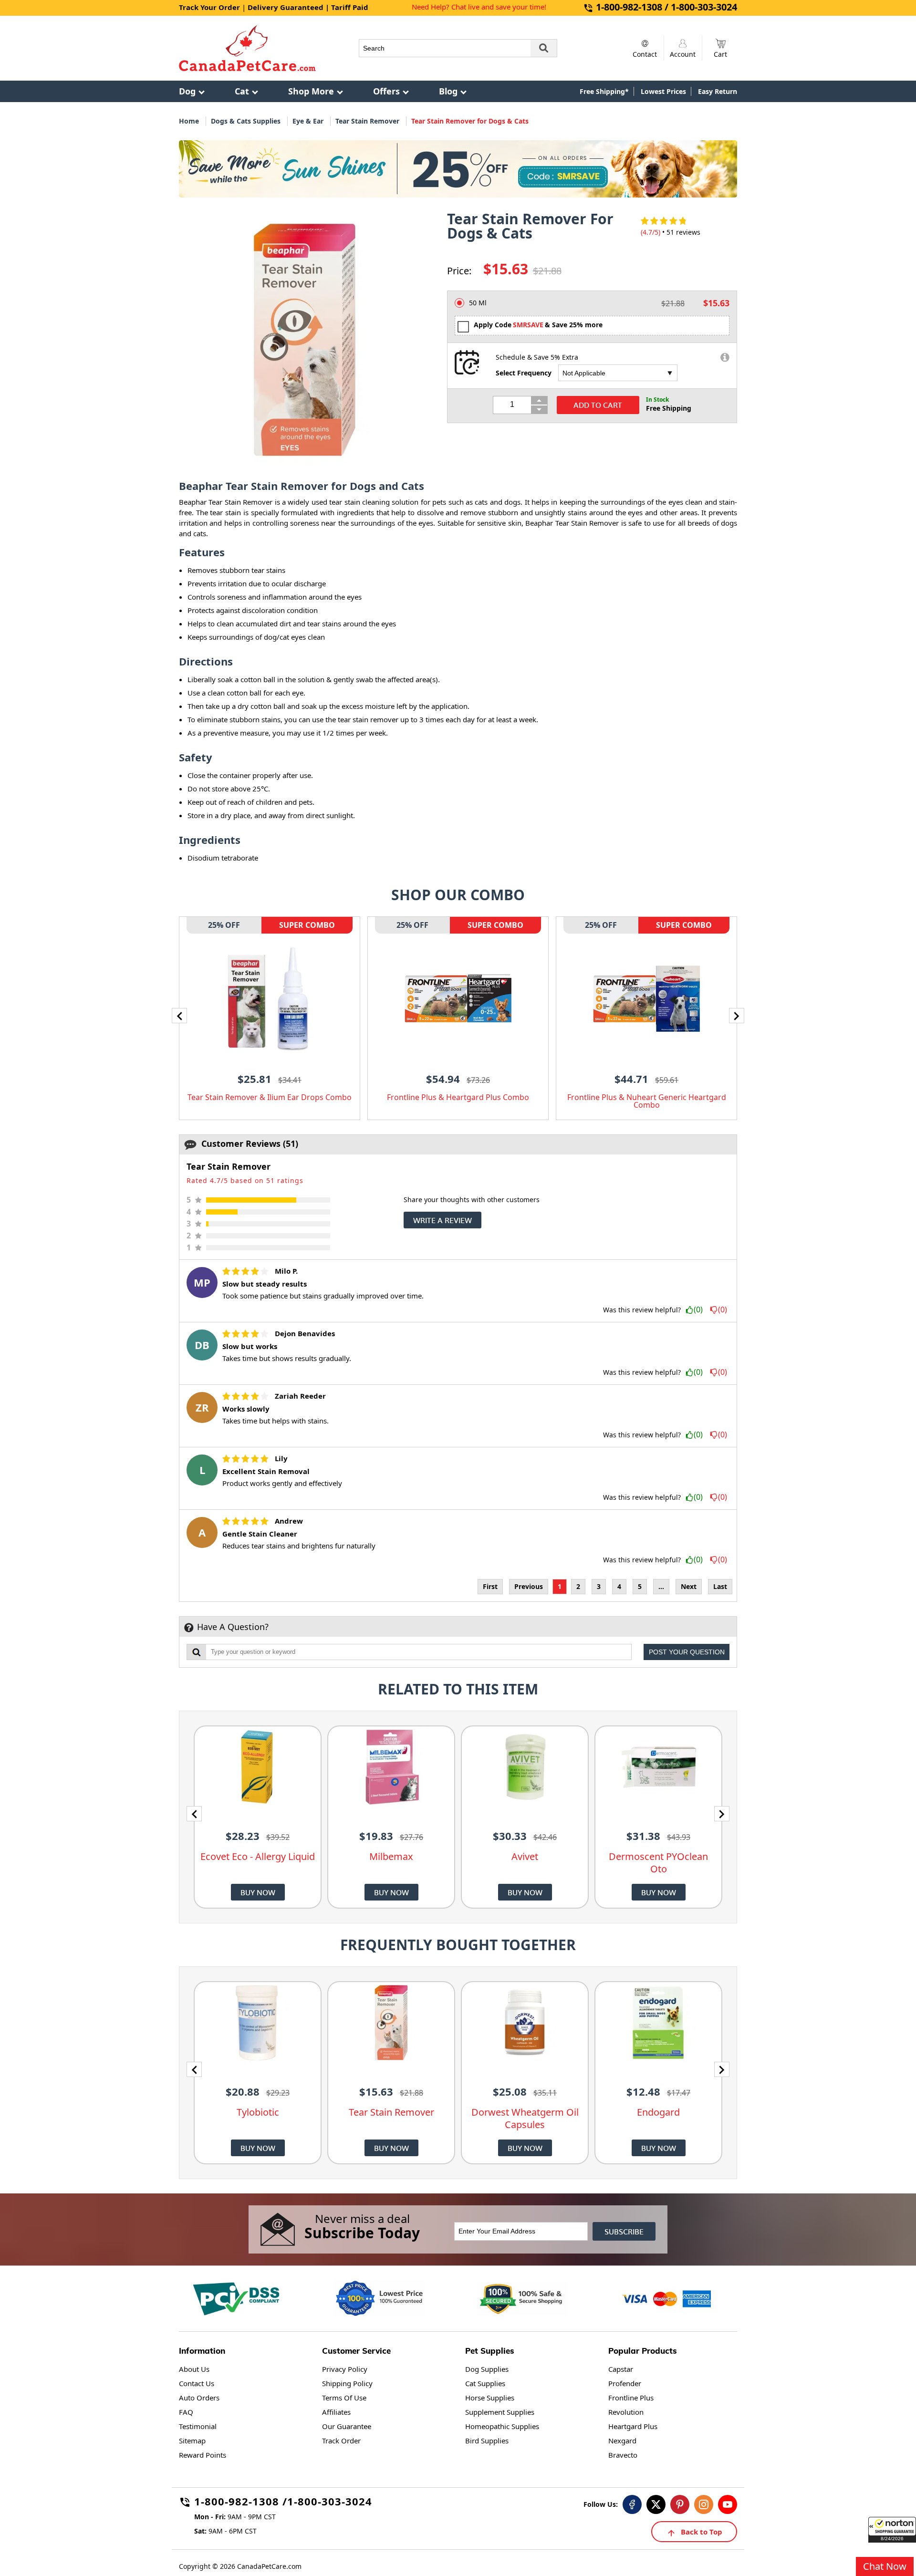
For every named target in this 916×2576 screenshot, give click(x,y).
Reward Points (203, 2455)
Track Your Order (209, 7)
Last (720, 1586)
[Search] (544, 48)
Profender (625, 2383)
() (698, 1310)
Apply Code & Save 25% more (538, 325)
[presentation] (179, 1016)
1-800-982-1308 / (241, 2503)
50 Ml (478, 303)
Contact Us (197, 2383)
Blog (448, 91)
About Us (194, 2369)
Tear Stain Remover (367, 121)
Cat (242, 91)
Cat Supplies (485, 2383)
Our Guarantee (347, 2426)
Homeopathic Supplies (502, 2426)
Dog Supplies (487, 2369)
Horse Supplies (490, 2398)
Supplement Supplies (500, 2412)
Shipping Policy (347, 2383)
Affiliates (336, 2412)
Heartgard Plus (633, 2426)
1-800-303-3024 (330, 2503)
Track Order (341, 2441)
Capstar (621, 2369)
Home (189, 121)
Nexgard (622, 2441)
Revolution (626, 2412)
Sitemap (192, 2441)
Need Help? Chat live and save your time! (479, 7)
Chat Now (885, 2566)
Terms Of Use (344, 2398)
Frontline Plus (631, 2398)
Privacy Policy (345, 2369)
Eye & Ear (308, 121)
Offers (386, 91)
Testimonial (198, 2426)
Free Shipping (669, 408)
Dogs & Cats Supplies (246, 121)
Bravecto (623, 2455)
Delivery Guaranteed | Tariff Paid (308, 7)
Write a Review (442, 1220)
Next (689, 1586)
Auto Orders (199, 2398)
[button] (892, 2530)
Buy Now (258, 1892)
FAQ (186, 2412)
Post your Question (687, 1652)
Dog (187, 91)
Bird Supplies (487, 2441)
